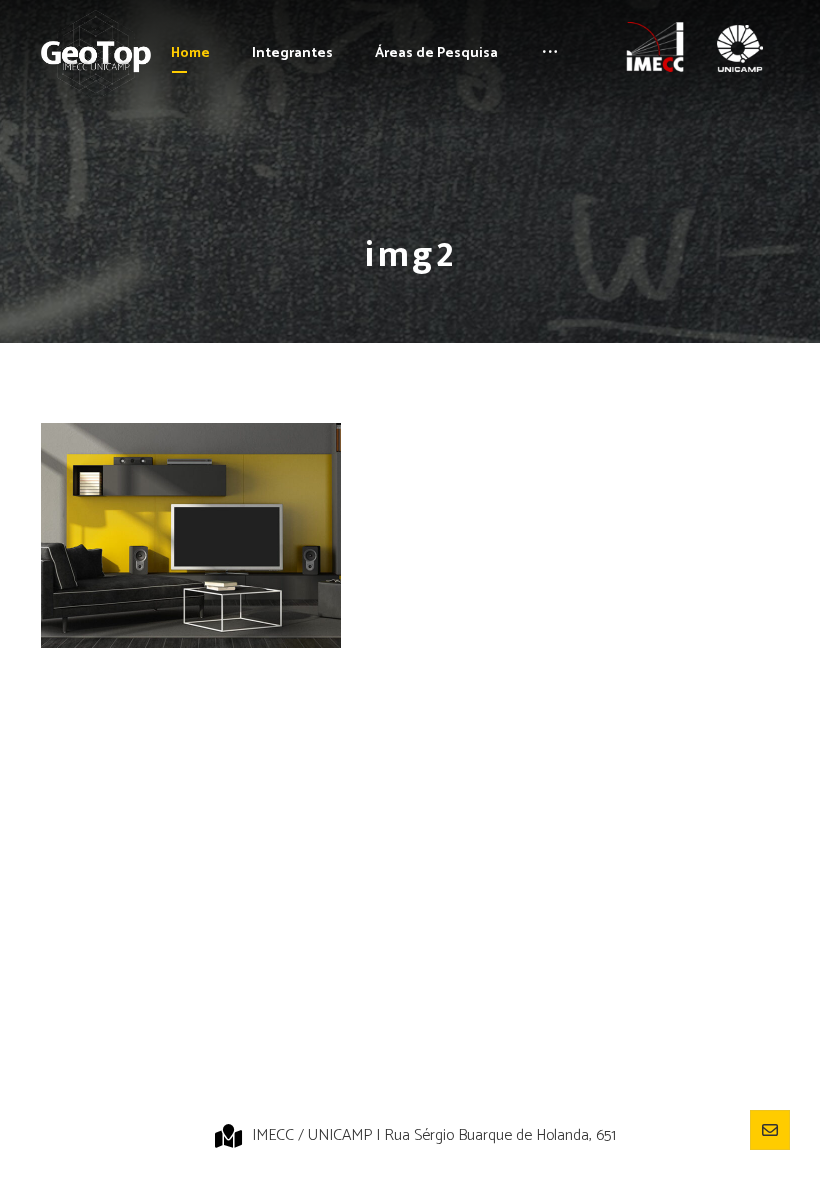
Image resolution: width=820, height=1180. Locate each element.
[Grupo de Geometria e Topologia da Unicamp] (96, 55)
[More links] (550, 54)
